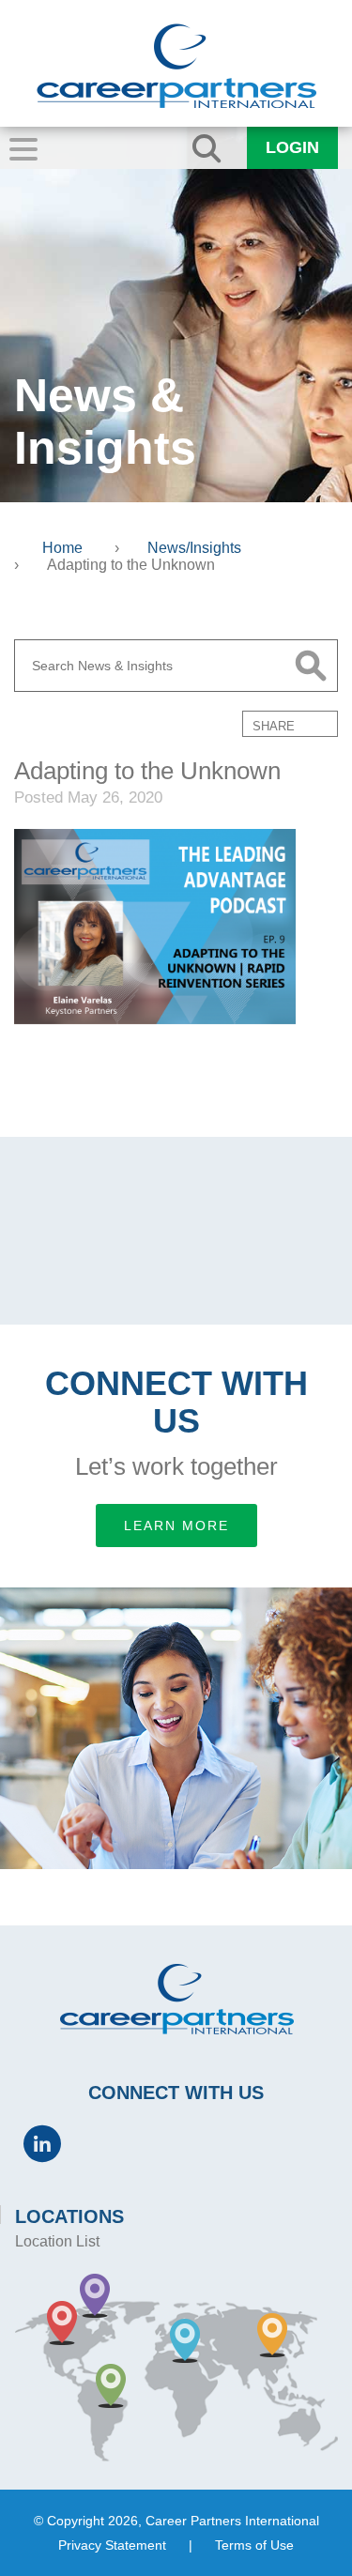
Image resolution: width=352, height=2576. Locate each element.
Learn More (176, 1526)
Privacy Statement (112, 2545)
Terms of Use (254, 2545)
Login (292, 147)
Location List (57, 2241)
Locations (69, 2216)
